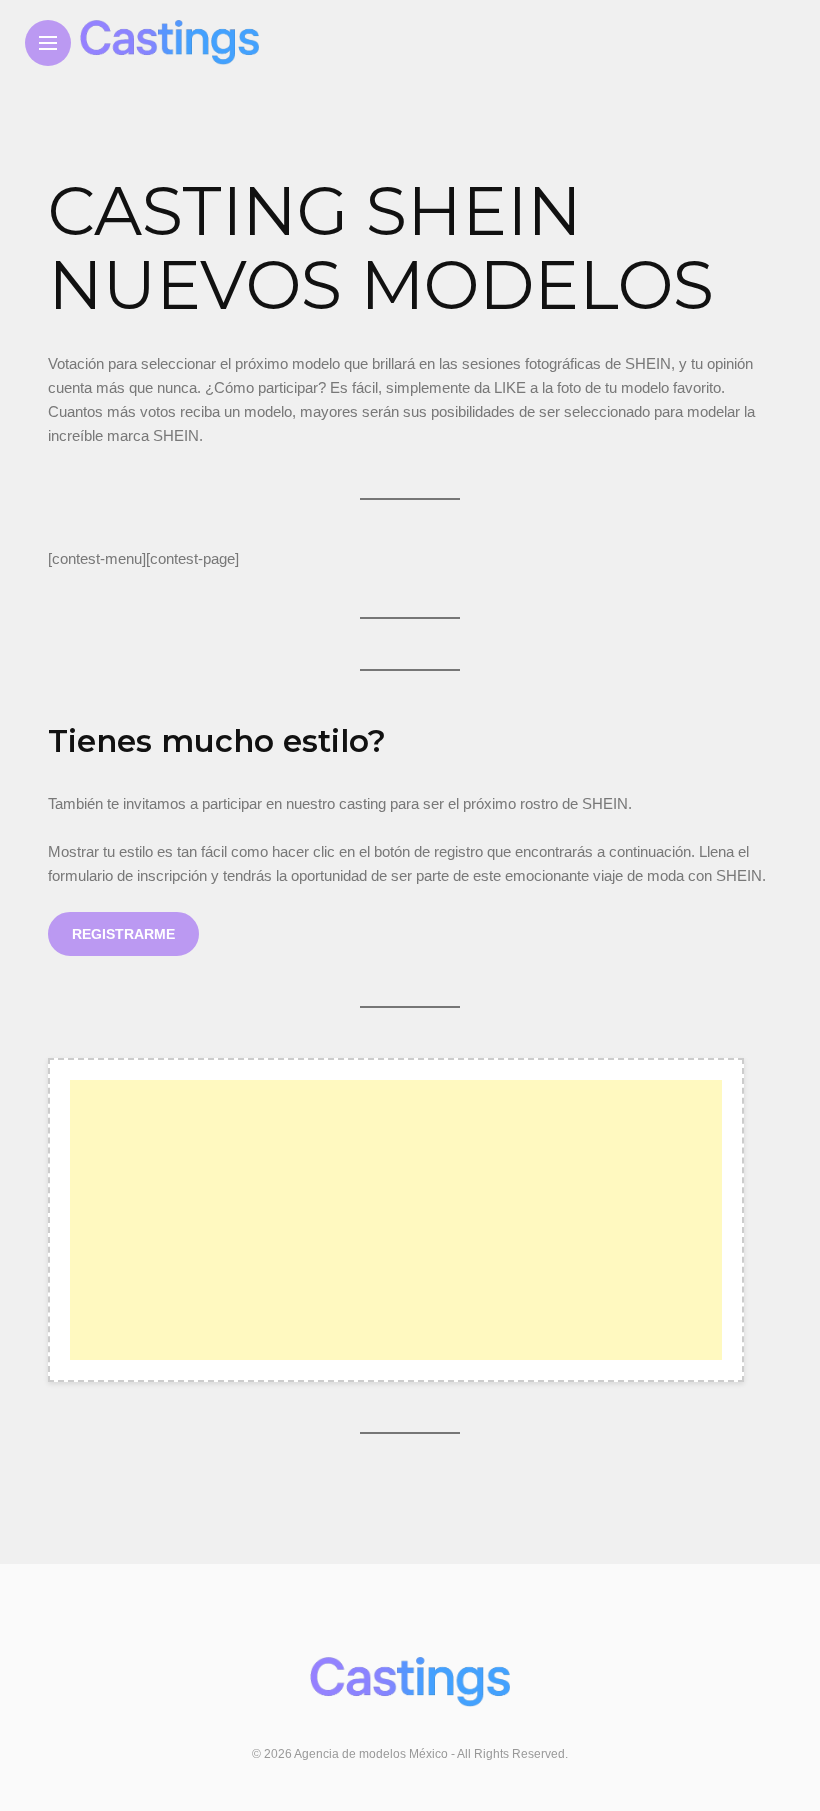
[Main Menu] (48, 43)
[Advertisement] (396, 1220)
